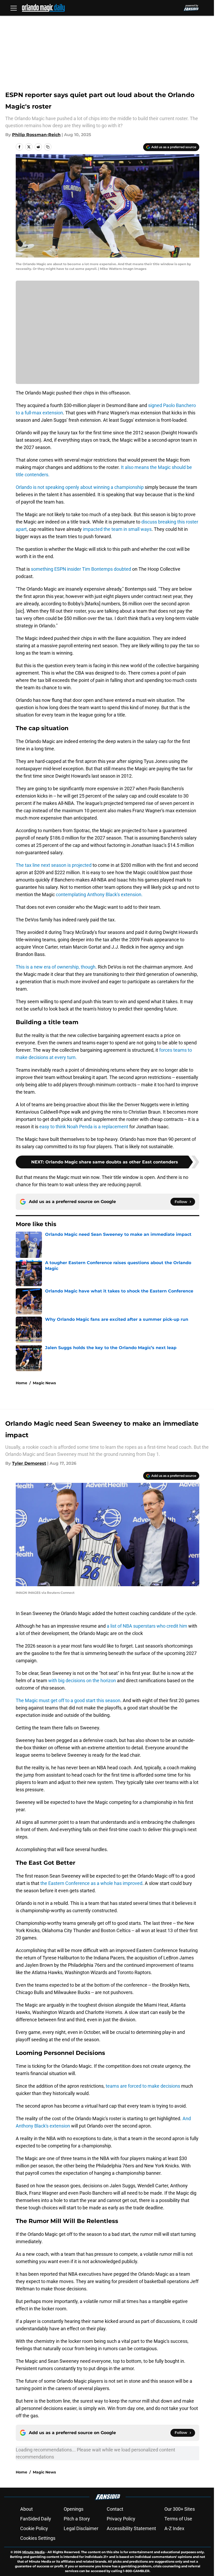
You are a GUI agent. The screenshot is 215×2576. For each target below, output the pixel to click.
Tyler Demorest (29, 1463)
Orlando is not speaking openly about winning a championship (80, 487)
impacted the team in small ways (117, 529)
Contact (115, 2509)
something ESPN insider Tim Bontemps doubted (81, 569)
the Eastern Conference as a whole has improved (91, 1883)
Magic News (44, 1383)
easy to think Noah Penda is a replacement (84, 1127)
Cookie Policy (34, 2528)
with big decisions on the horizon (82, 1680)
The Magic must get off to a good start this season (68, 1700)
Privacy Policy (121, 2519)
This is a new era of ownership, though (56, 967)
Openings (74, 2509)
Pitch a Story (77, 2519)
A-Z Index (174, 2528)
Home (21, 1383)
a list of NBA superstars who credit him (147, 1626)
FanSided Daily (36, 2519)
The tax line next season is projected (54, 865)
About (26, 2509)
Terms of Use (178, 2519)
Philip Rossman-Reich (36, 135)
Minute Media (33, 2552)
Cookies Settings (38, 2538)
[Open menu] (14, 8)
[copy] (48, 147)
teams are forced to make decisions (143, 2086)
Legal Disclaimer (81, 2528)
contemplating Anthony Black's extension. (99, 894)
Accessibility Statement (131, 2528)
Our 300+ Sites (180, 2509)
